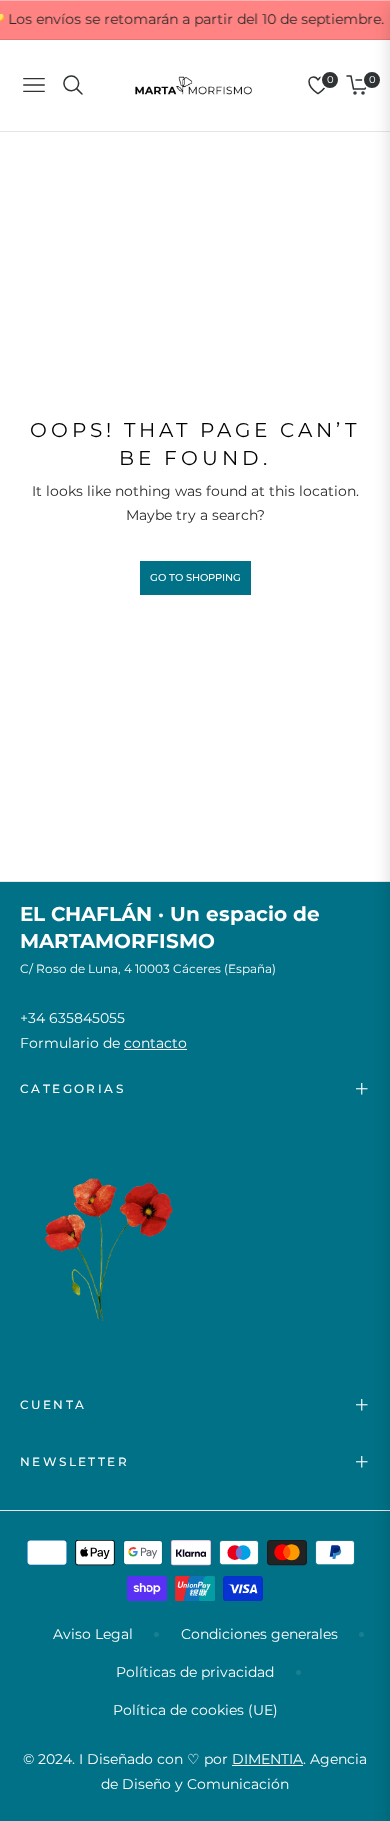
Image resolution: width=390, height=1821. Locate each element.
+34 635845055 (72, 1018)
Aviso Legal (93, 1634)
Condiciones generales (259, 1634)
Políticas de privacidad (195, 1672)
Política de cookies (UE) (195, 1710)
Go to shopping (195, 577)
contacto (155, 1043)
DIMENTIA (267, 1759)
